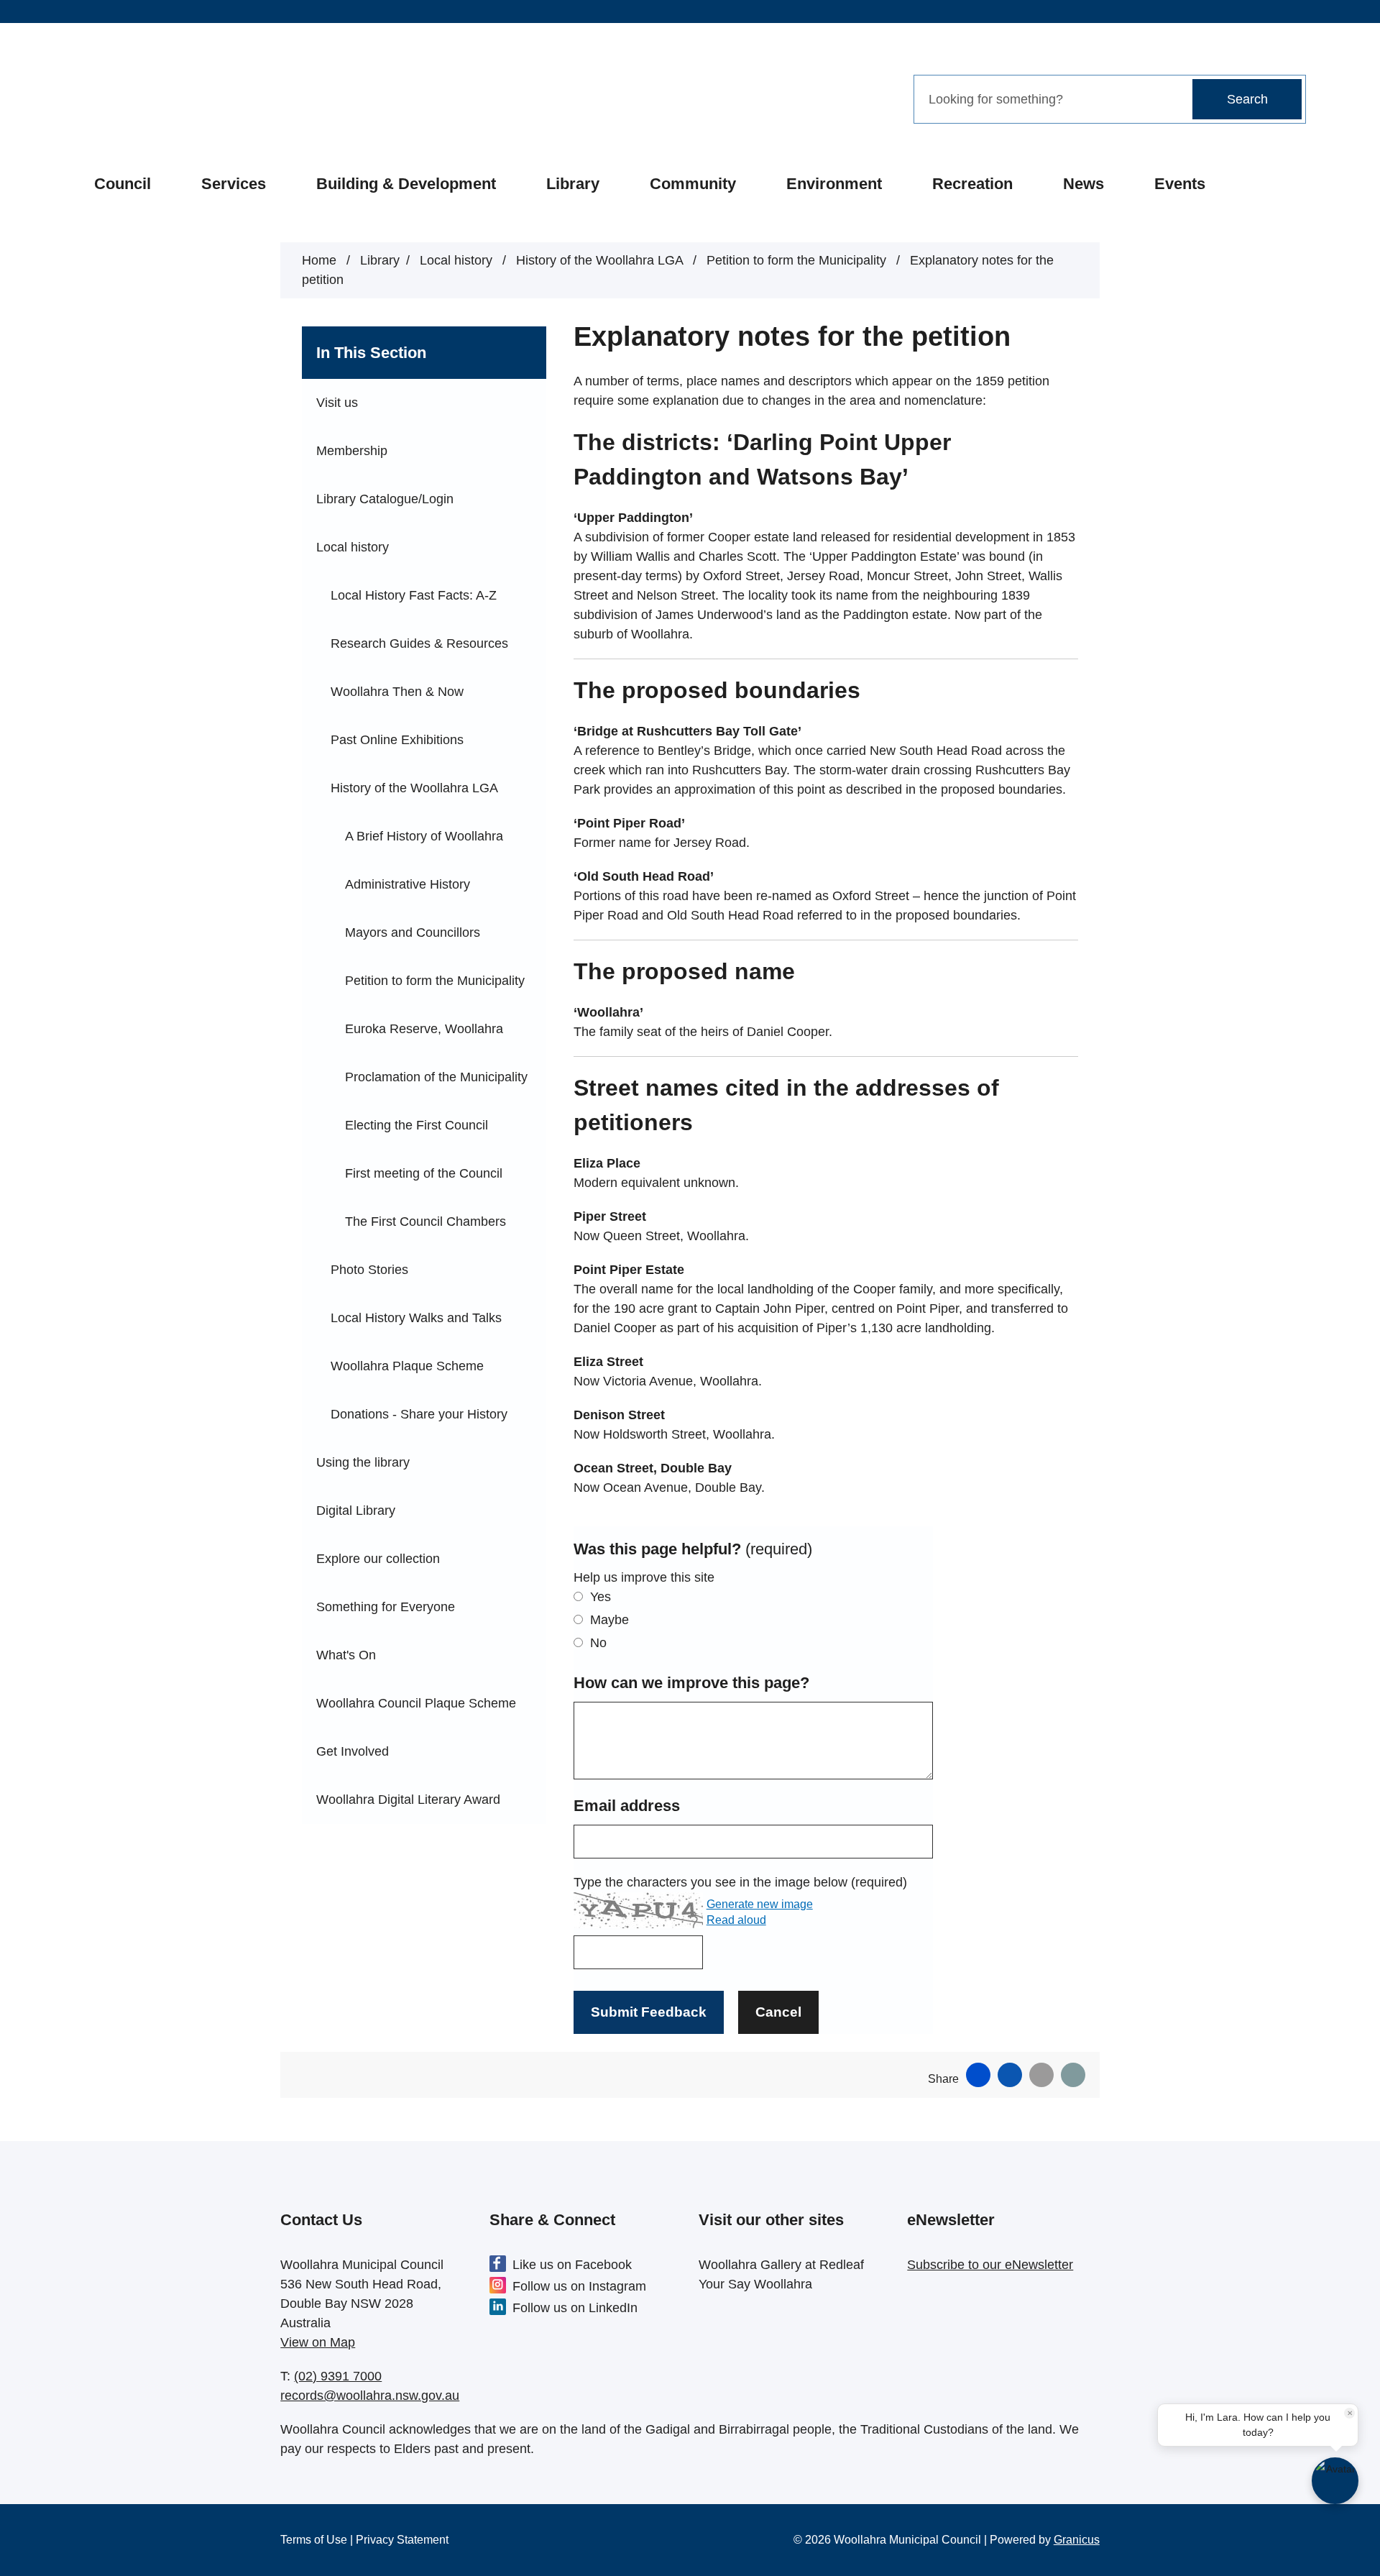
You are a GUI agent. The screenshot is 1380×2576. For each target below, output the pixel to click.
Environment (834, 184)
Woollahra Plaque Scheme (407, 1366)
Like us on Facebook (572, 2265)
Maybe (609, 1620)
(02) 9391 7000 (338, 2376)
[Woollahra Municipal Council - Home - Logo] (182, 98)
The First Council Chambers (425, 1221)
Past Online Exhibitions (397, 740)
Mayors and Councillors (413, 932)
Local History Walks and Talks (416, 1318)
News (1084, 184)
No (598, 1643)
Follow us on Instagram (579, 2286)
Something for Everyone (386, 1607)
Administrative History (408, 884)
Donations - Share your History (419, 1414)
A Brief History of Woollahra (424, 836)
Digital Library (356, 1511)
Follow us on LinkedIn (575, 2308)
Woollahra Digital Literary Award (408, 1800)
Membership (352, 451)
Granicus (1077, 2540)
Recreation (972, 184)
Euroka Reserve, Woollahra (424, 1029)
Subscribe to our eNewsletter (990, 2265)
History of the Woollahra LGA (601, 260)
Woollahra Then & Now (397, 692)
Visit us (337, 403)
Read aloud (736, 1920)
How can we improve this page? (691, 1683)
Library (573, 184)
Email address (627, 1806)
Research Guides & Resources (419, 643)
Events (1180, 184)
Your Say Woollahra (755, 2284)
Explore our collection (378, 1559)
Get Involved (353, 1751)
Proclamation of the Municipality (436, 1077)
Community (693, 184)
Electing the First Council (417, 1125)
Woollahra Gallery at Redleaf (781, 2265)
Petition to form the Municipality (798, 260)
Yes (601, 1597)
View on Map (318, 2342)
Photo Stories (369, 1270)
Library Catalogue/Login (385, 499)
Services (234, 184)
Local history (458, 260)
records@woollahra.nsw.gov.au (370, 2396)
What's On (346, 1655)
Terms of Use (314, 2540)
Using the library (363, 1462)
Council (123, 184)
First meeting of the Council (424, 1173)
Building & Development (406, 184)
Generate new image (760, 1904)
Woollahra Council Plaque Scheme (416, 1703)
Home (319, 260)
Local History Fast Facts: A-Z (414, 595)
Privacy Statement (402, 2540)
